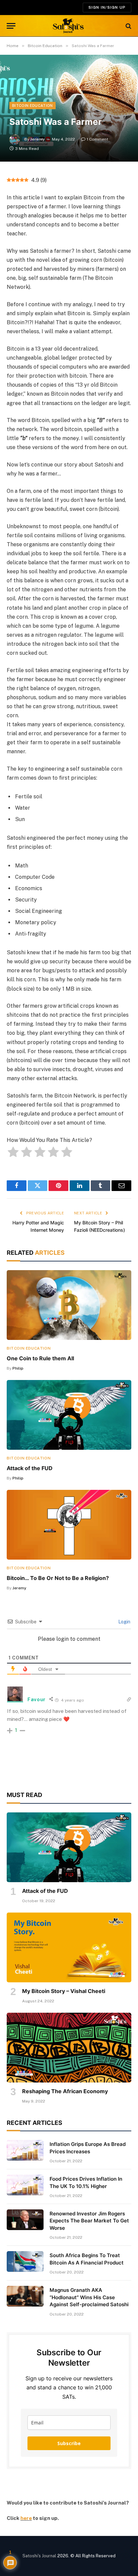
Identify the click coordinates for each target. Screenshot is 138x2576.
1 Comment (97, 139)
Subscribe (69, 2443)
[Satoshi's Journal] (69, 26)
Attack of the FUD (30, 1468)
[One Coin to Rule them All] (69, 1305)
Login (124, 1622)
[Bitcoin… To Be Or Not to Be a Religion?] (69, 1525)
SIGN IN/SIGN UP (107, 7)
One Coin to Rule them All (40, 1358)
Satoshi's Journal (39, 2556)
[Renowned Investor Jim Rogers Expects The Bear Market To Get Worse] (25, 2220)
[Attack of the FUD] (69, 1415)
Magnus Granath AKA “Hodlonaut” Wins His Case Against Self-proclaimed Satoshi (89, 2297)
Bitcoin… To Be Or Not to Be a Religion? (58, 1578)
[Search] (128, 26)
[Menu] (11, 26)
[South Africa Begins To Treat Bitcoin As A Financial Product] (25, 2261)
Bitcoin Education (32, 106)
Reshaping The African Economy (65, 2091)
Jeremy (38, 139)
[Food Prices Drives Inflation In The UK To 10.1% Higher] (25, 2185)
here (26, 2518)
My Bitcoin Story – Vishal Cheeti (64, 1991)
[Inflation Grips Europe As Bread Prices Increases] (25, 2150)
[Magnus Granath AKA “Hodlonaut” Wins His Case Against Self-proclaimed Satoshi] (25, 2296)
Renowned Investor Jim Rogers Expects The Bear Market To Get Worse (89, 2221)
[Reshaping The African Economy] (69, 2048)
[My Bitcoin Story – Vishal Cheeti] (69, 1947)
